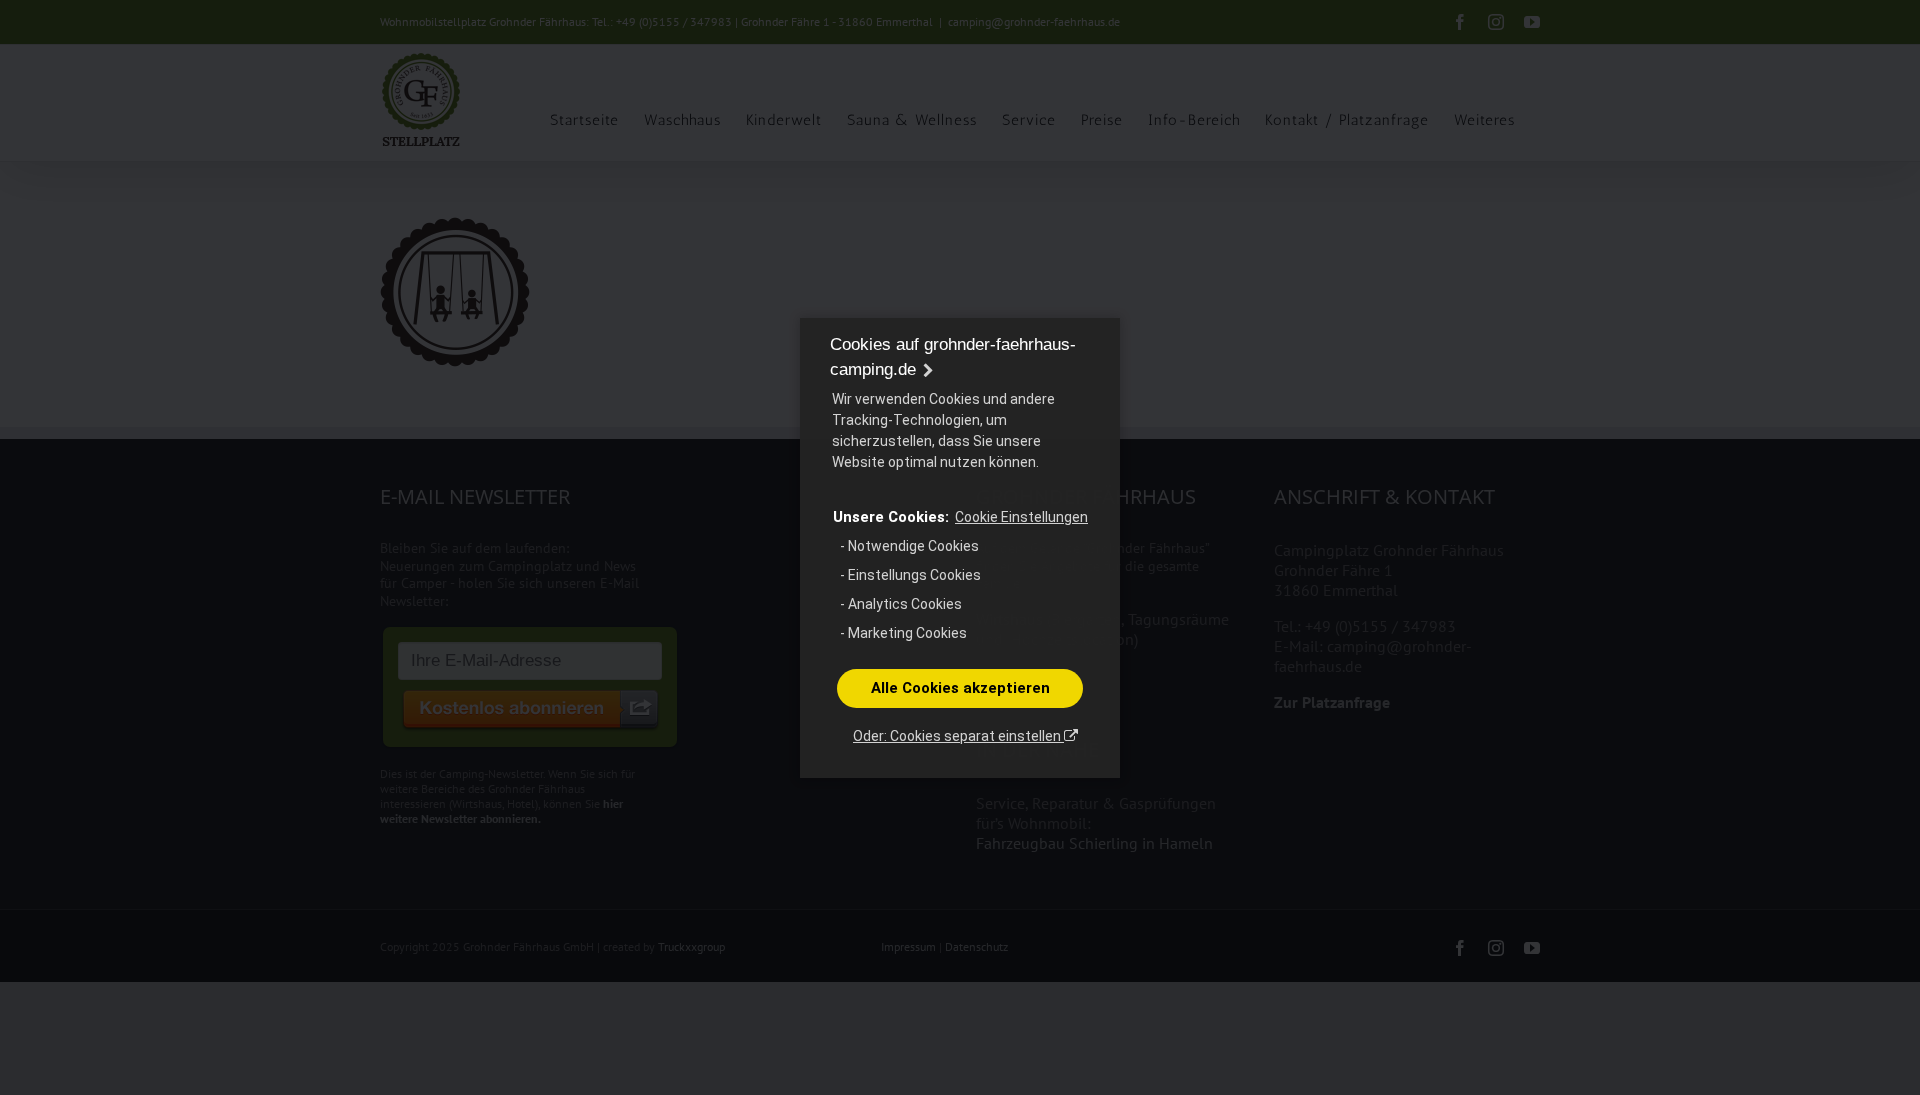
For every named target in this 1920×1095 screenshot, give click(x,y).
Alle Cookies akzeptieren (960, 688)
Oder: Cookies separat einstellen (958, 736)
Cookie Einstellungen (1021, 517)
